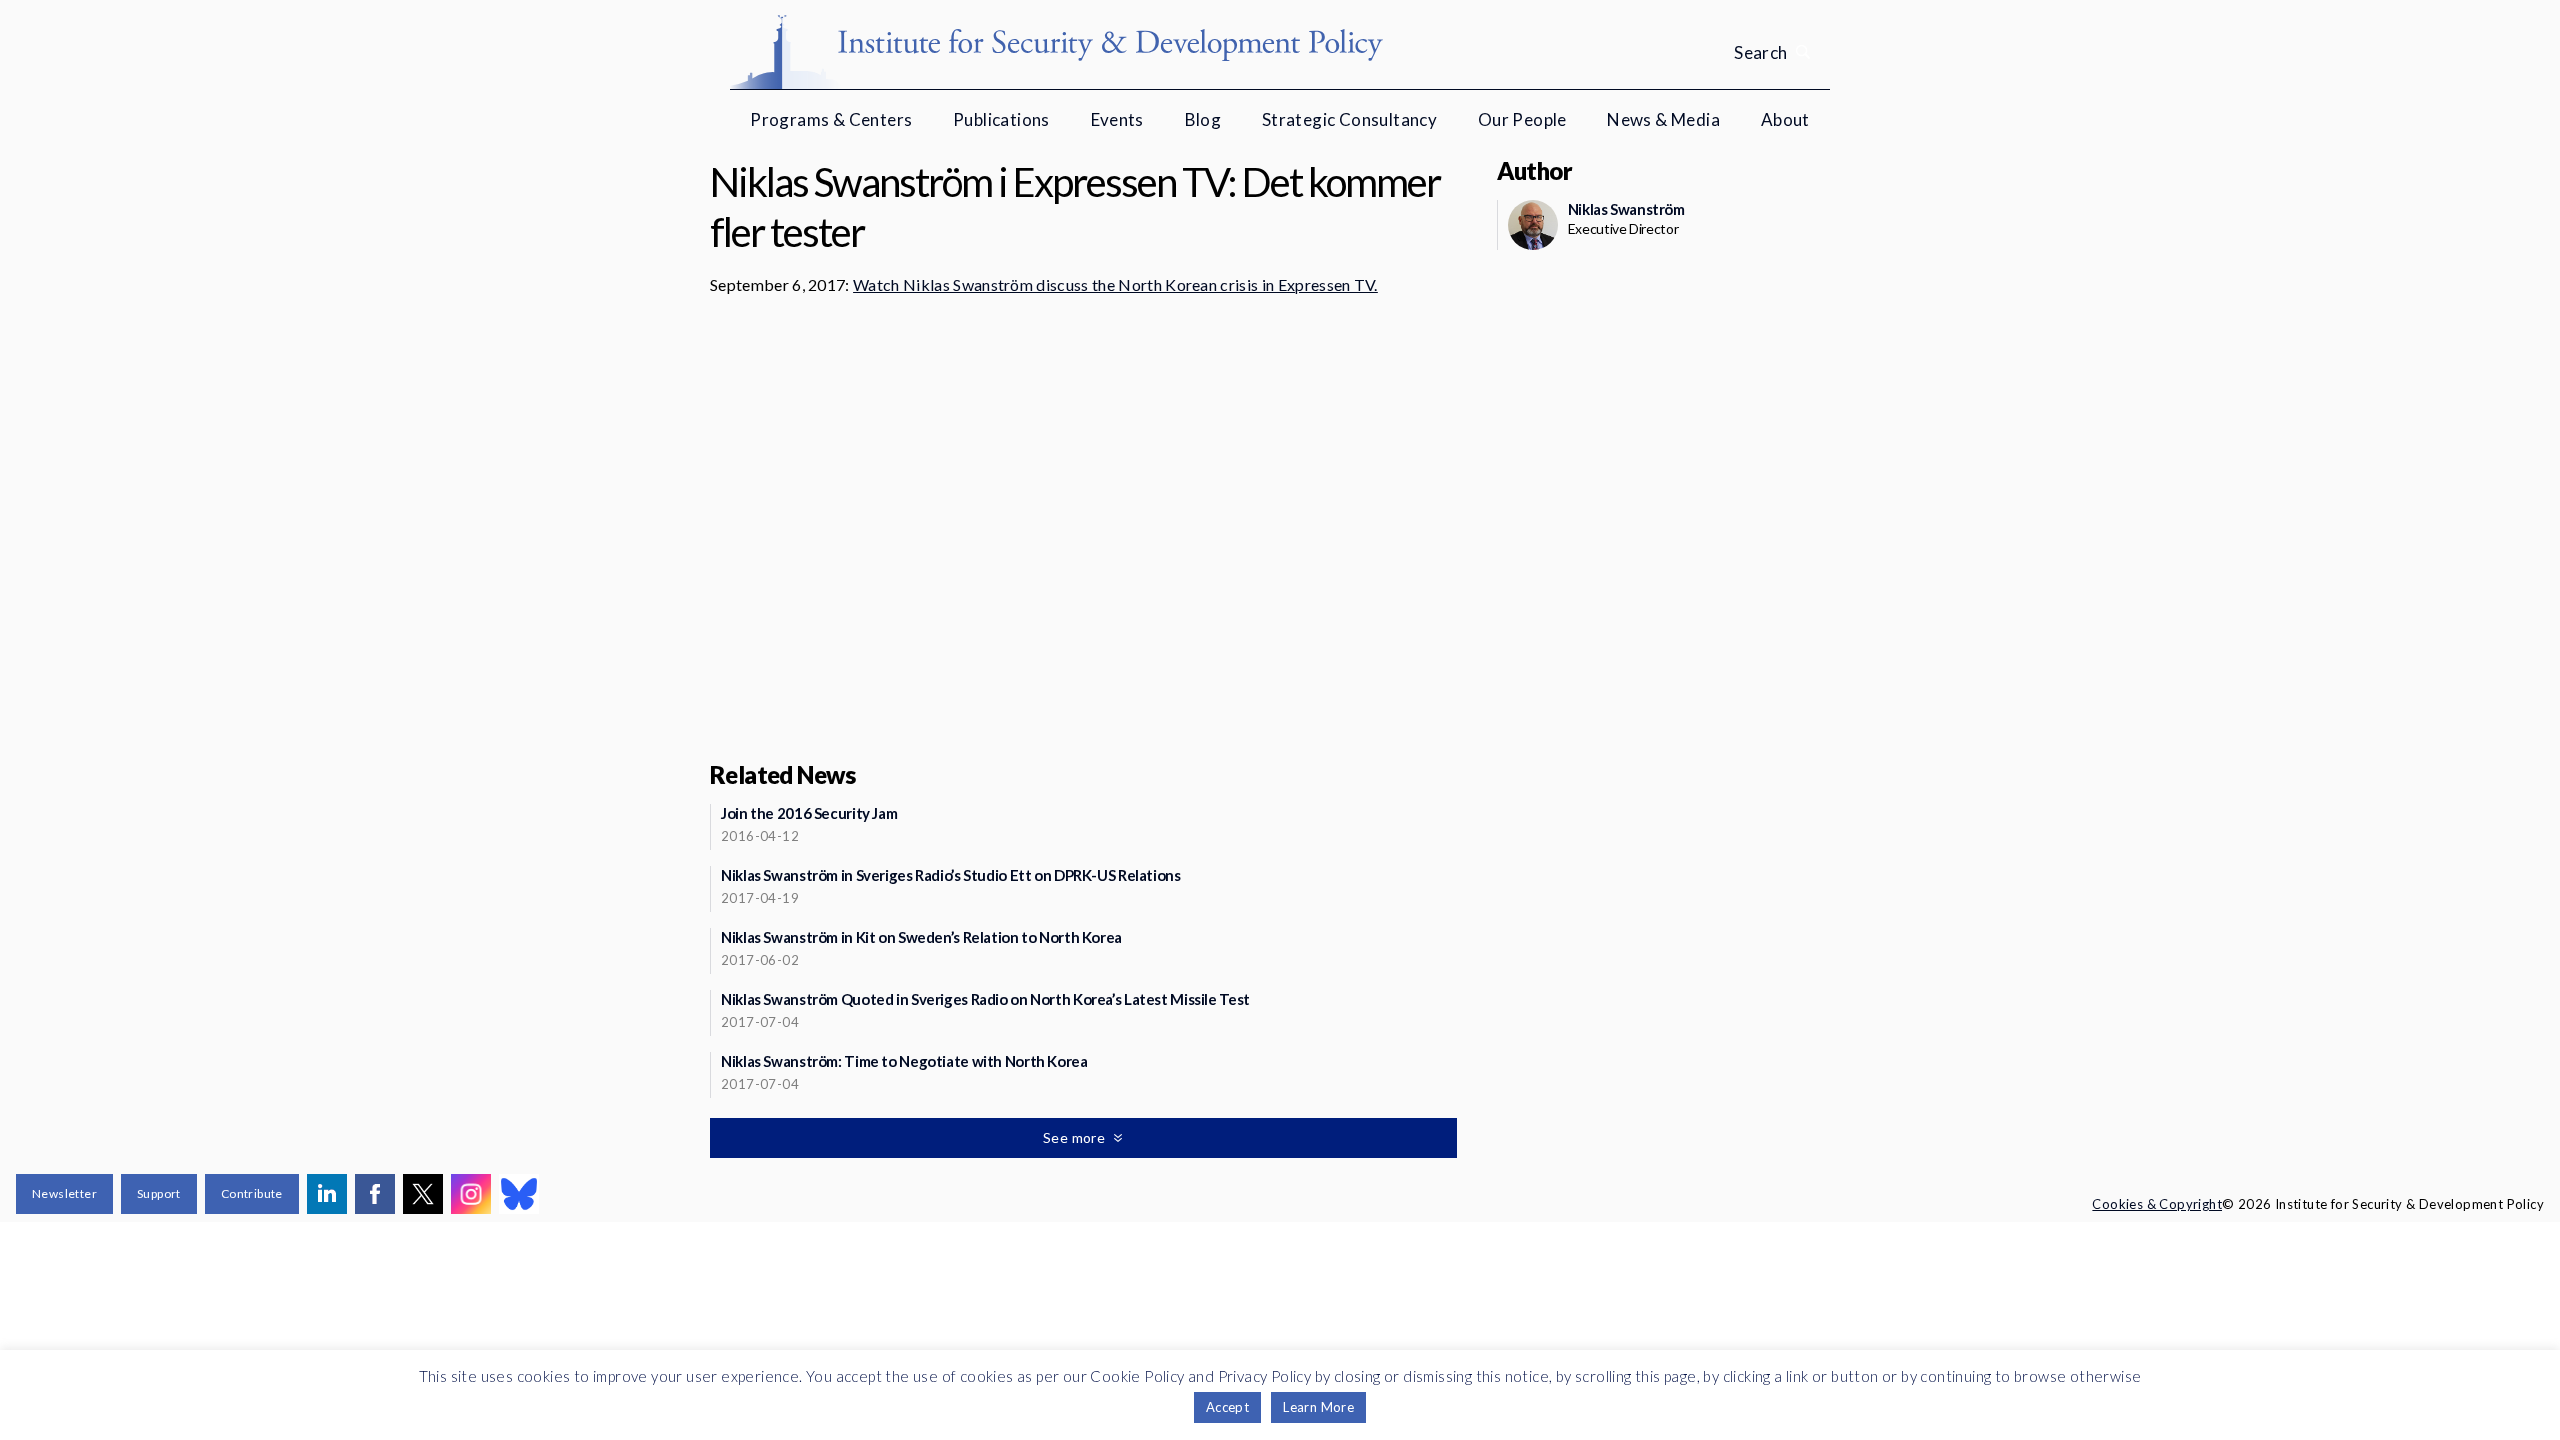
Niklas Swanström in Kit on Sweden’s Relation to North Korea (921, 937)
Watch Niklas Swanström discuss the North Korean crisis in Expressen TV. (1115, 284)
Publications (1001, 119)
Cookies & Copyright (2157, 1204)
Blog (1203, 119)
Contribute (252, 1193)
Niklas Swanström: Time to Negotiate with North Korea (904, 1061)
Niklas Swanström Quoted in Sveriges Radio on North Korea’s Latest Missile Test (985, 999)
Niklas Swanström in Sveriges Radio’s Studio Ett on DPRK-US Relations (951, 875)
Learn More (1318, 1407)
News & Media (1663, 119)
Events (1117, 119)
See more (1076, 1137)
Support (159, 1193)
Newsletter (64, 1193)
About (1785, 119)
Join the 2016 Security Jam (809, 813)
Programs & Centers (831, 119)
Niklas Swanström (1626, 209)
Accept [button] (1227, 1407)
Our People (1522, 119)
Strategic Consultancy (1349, 119)
